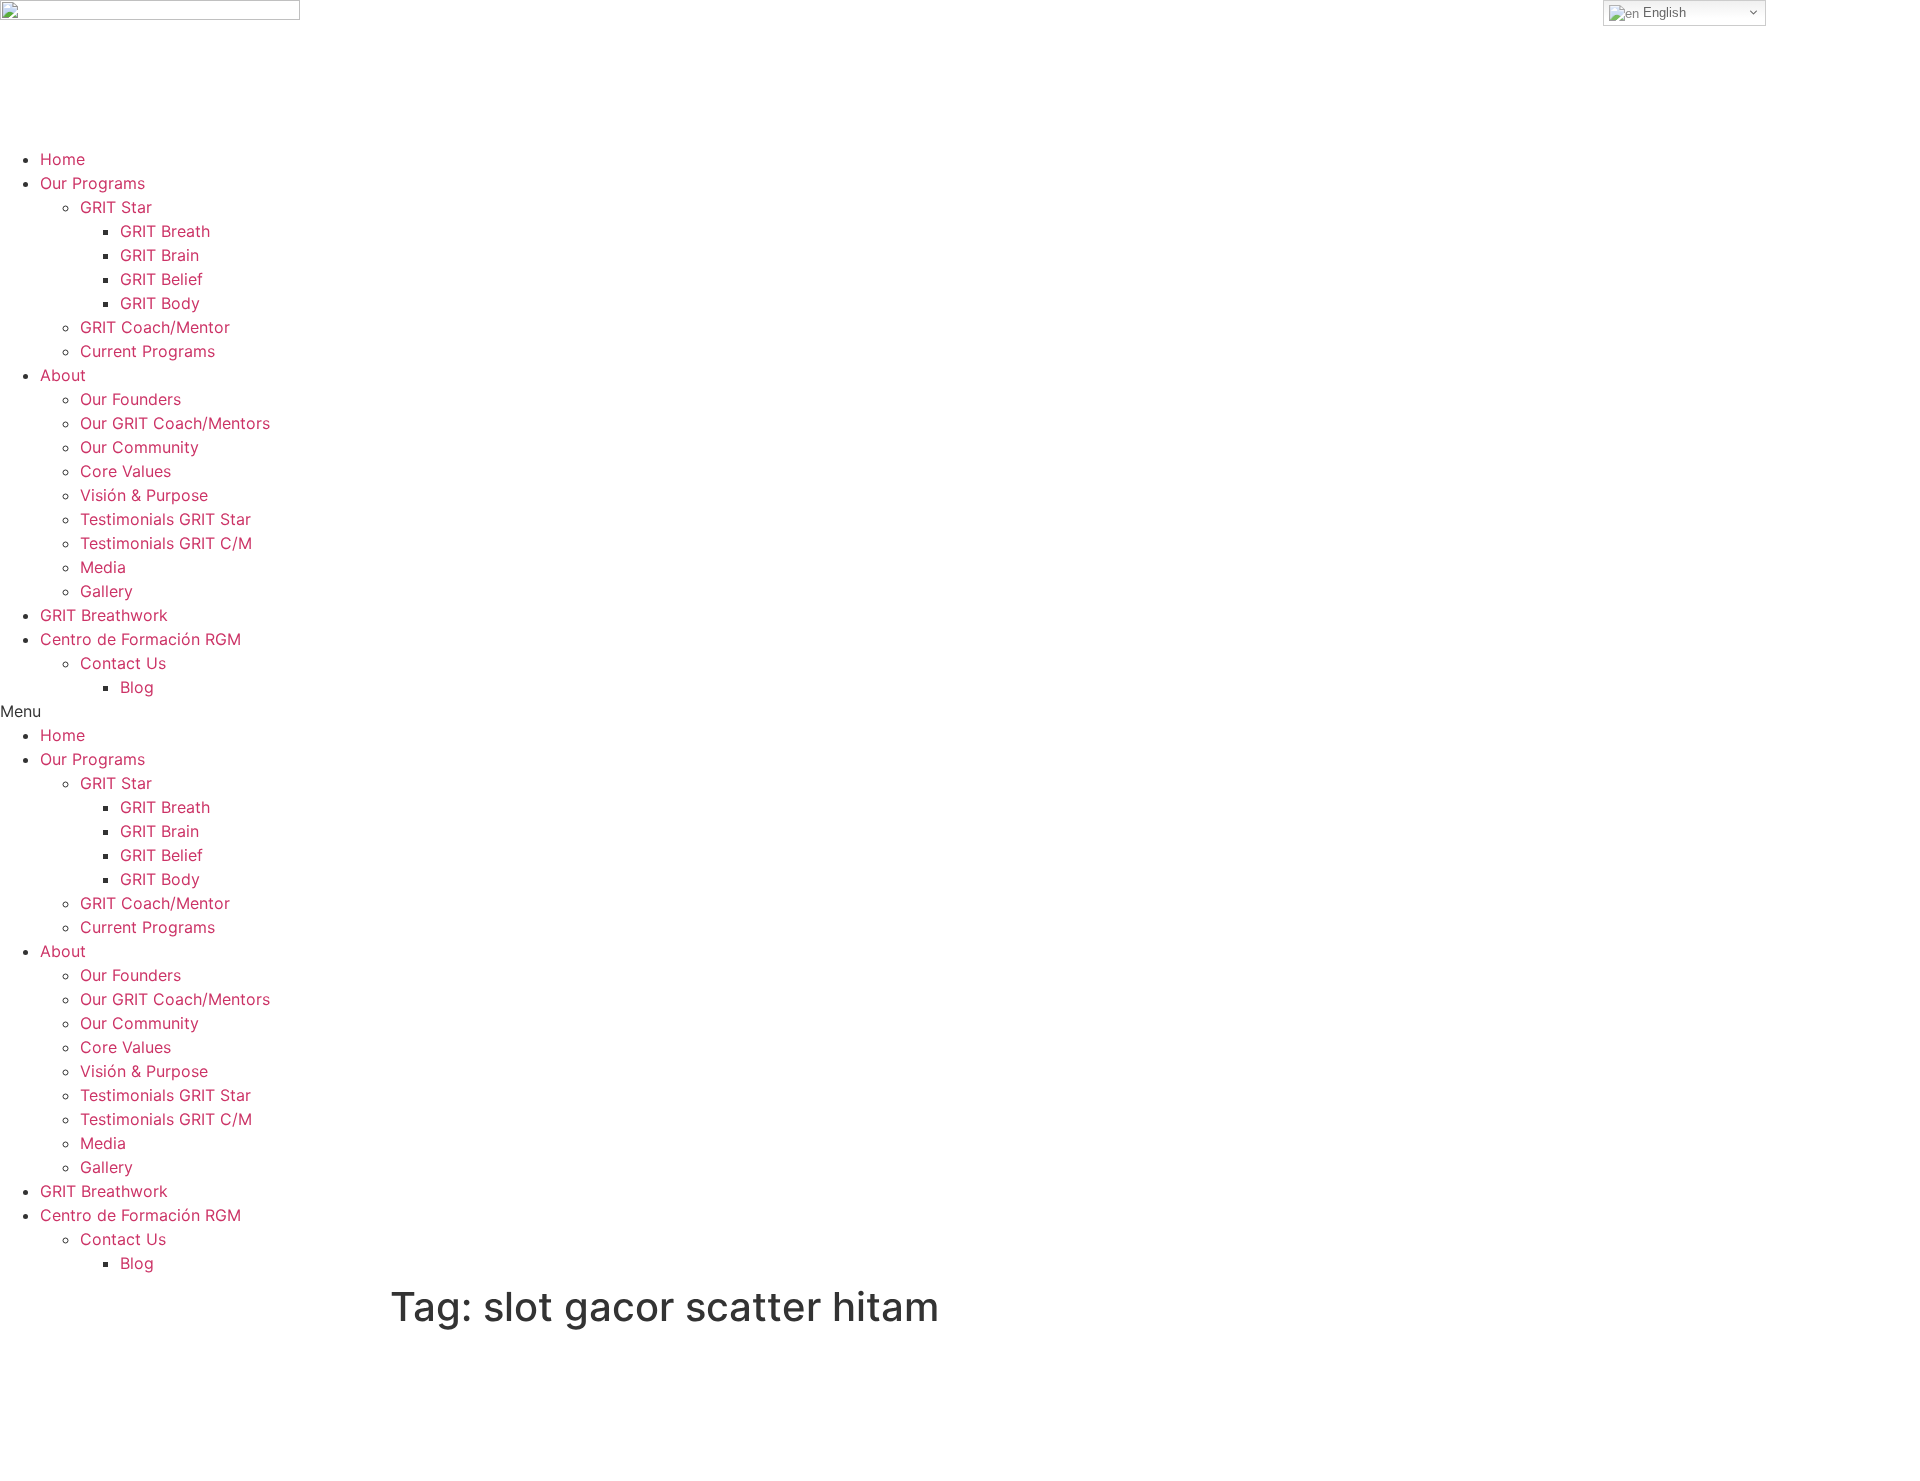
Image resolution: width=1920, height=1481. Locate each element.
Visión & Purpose (144, 495)
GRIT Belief (161, 279)
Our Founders (130, 399)
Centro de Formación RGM (140, 639)
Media (103, 567)
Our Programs (92, 183)
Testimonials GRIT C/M (166, 543)
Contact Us (123, 663)
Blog (137, 687)
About (63, 375)
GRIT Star (116, 207)
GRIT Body (160, 303)
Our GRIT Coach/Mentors (175, 423)
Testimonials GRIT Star (165, 519)
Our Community (139, 447)
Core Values (125, 471)
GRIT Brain (159, 255)
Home (62, 159)
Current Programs (147, 351)
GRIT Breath (165, 231)
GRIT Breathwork (104, 615)
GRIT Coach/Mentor (155, 327)
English (1662, 12)
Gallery (106, 591)
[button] (960, 711)
